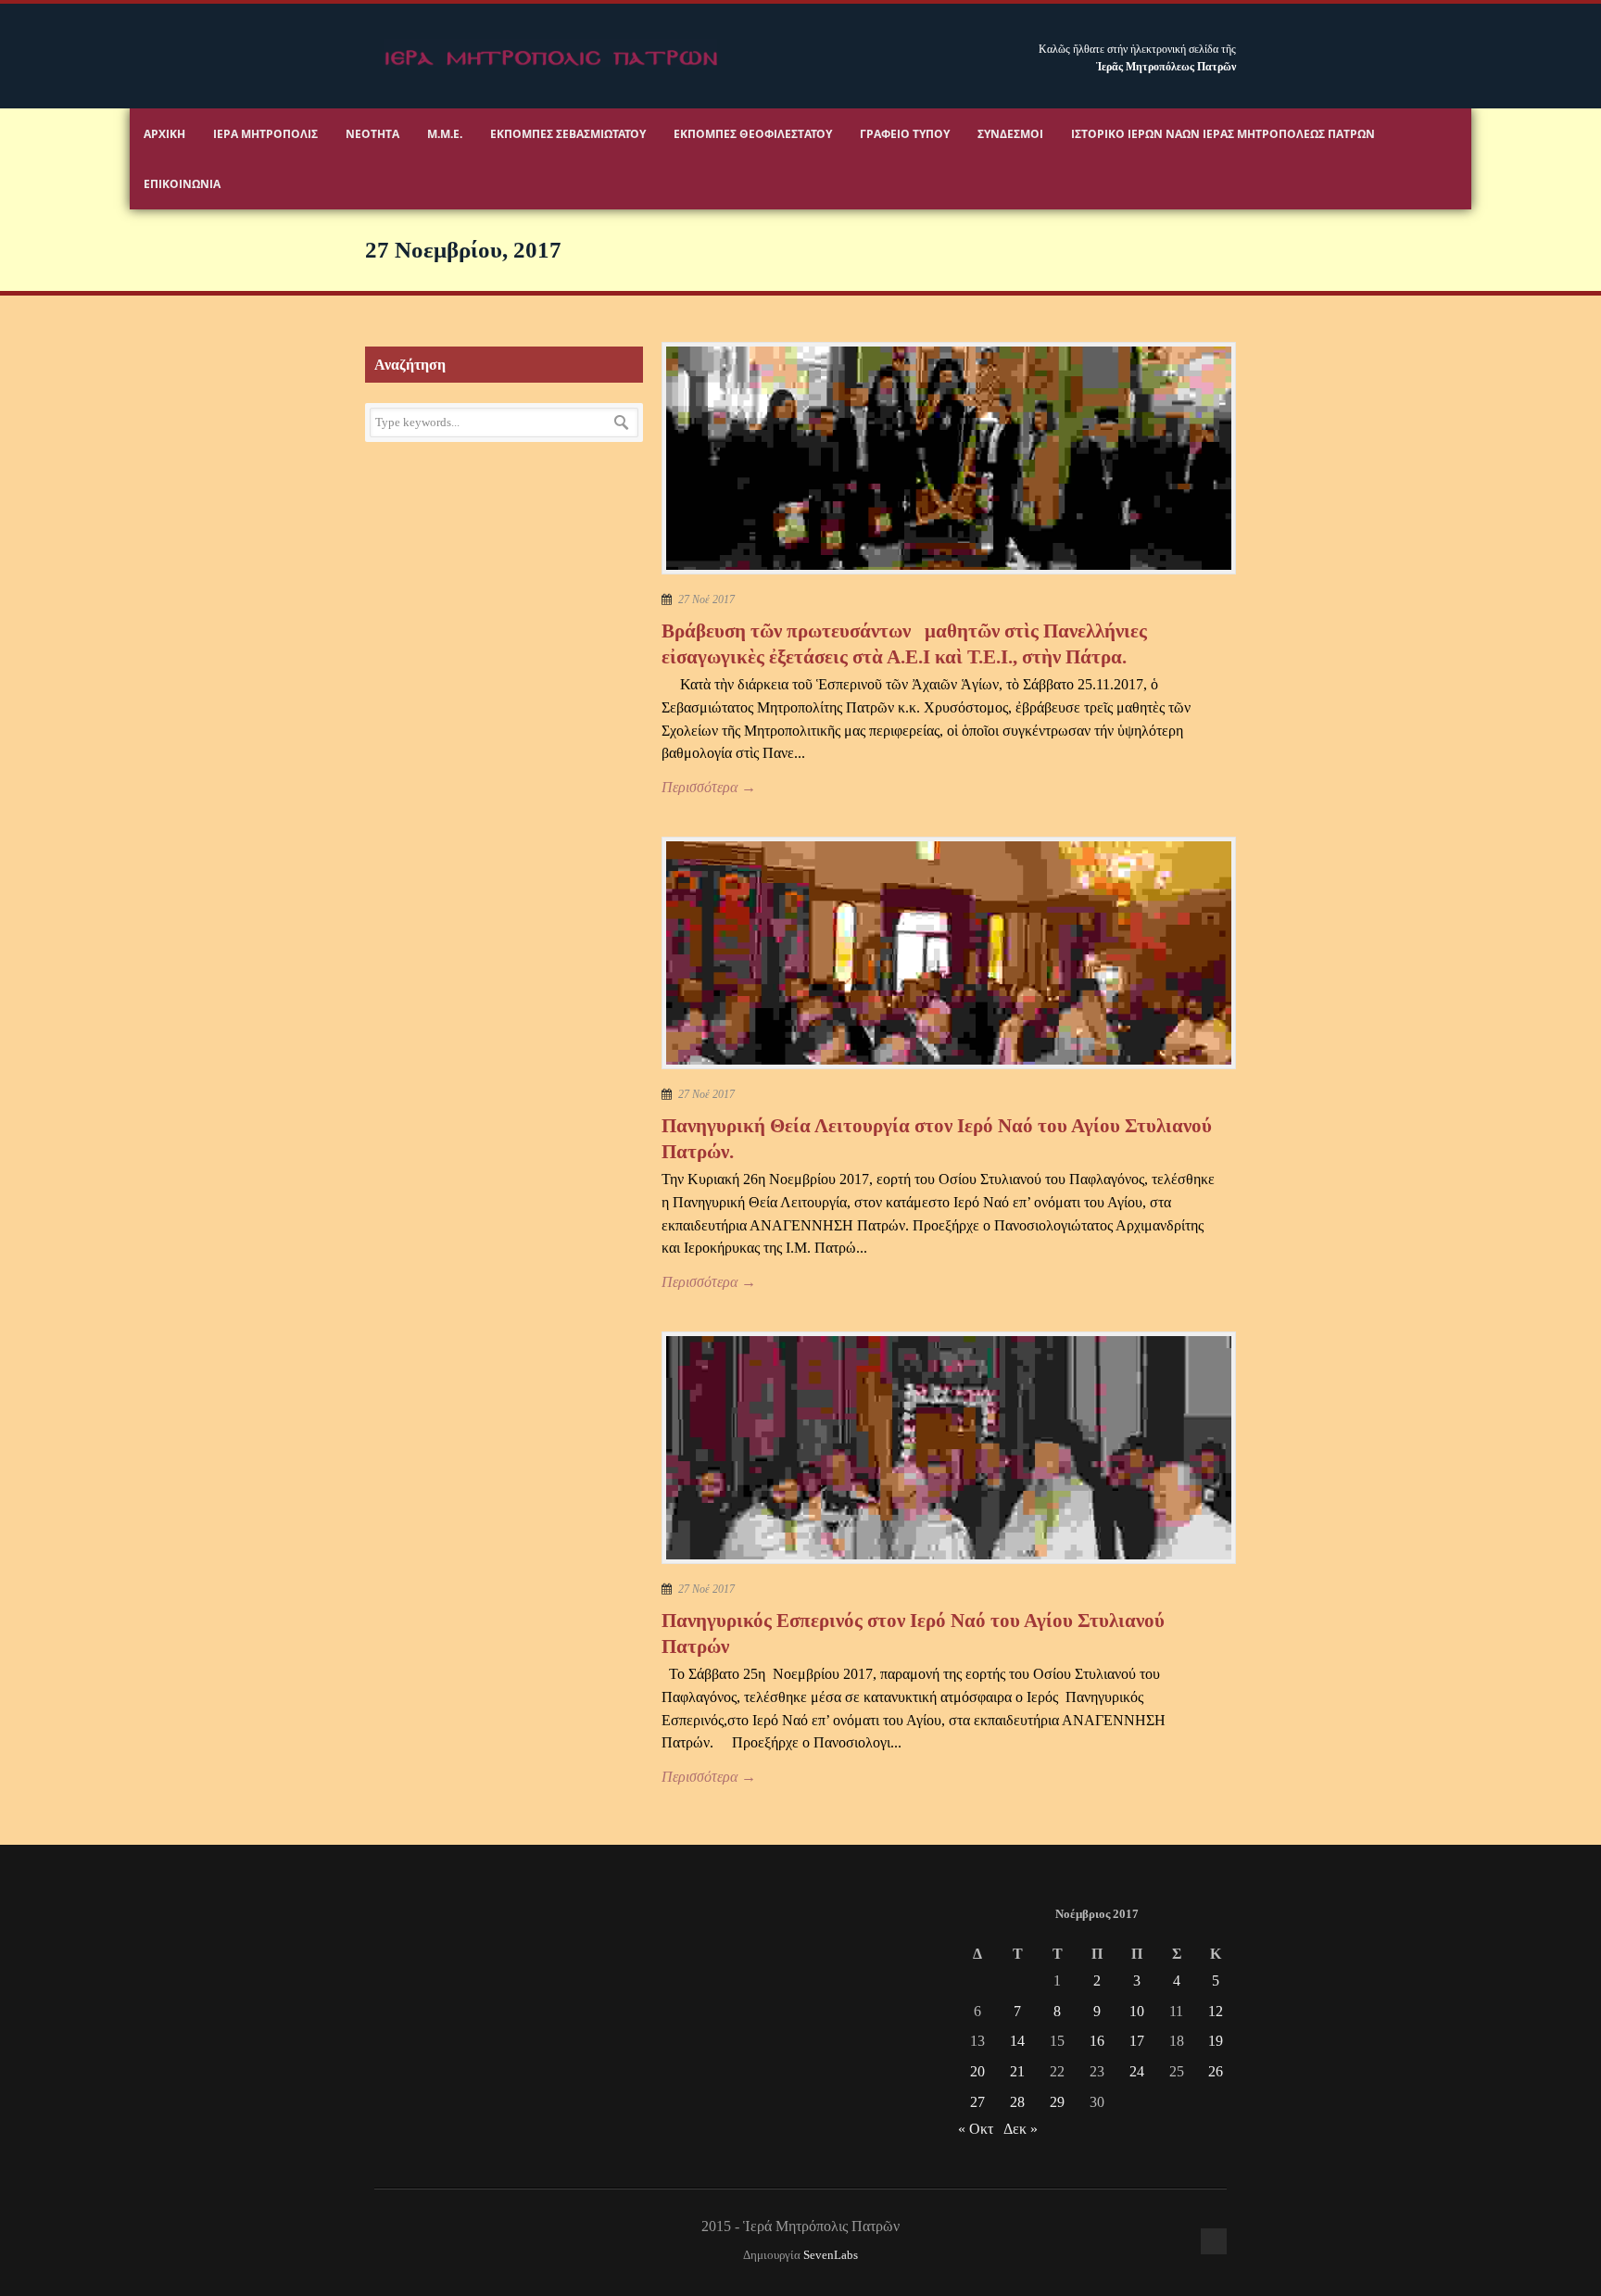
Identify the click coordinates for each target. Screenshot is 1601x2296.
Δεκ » (1021, 2129)
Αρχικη (164, 134)
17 (1137, 2041)
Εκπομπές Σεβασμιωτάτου (568, 134)
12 (1216, 2011)
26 (1216, 2071)
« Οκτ (976, 2129)
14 (1017, 2041)
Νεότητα (372, 134)
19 (1216, 2041)
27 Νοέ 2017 (706, 599)
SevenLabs (831, 2255)
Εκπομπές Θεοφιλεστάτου (753, 134)
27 (977, 2102)
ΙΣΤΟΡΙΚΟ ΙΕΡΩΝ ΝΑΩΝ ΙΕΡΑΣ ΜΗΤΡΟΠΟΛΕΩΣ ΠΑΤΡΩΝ (1223, 134)
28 (1017, 2102)
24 (1137, 2071)
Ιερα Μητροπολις (265, 134)
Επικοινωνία (182, 184)
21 (1017, 2071)
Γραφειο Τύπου (905, 134)
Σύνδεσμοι (1010, 134)
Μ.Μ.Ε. (445, 134)
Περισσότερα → (709, 787)
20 (977, 2071)
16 (1097, 2041)
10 (1137, 2011)
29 (1057, 2102)
